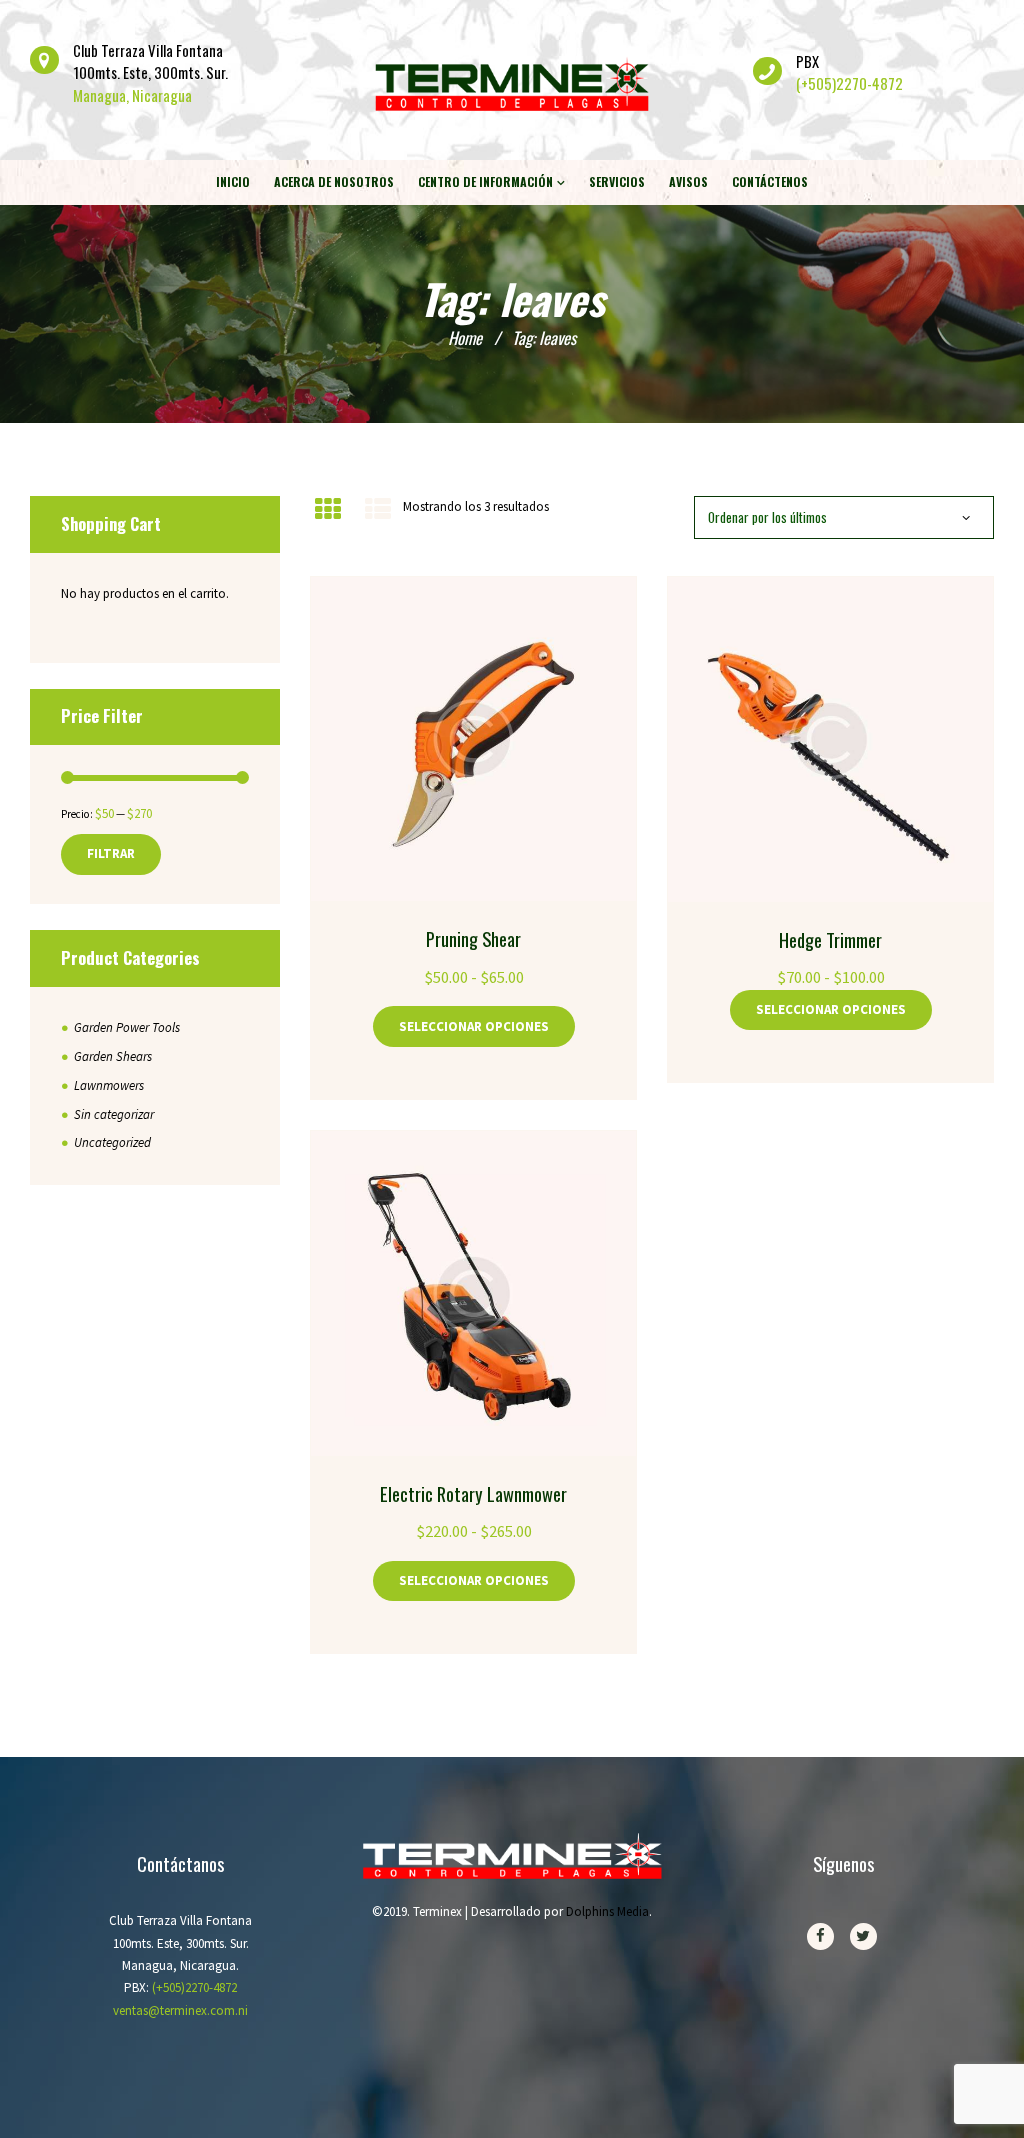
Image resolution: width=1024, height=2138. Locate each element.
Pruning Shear (473, 938)
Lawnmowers (109, 1085)
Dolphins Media (607, 1911)
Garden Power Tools (127, 1027)
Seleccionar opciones (474, 1026)
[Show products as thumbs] (328, 509)
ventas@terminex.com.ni (180, 2010)
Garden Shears (113, 1056)
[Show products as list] (377, 509)
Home (465, 337)
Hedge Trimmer (830, 939)
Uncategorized (112, 1142)
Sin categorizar (114, 1114)
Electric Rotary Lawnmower (473, 1493)
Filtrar (111, 853)
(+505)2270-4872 (849, 83)
